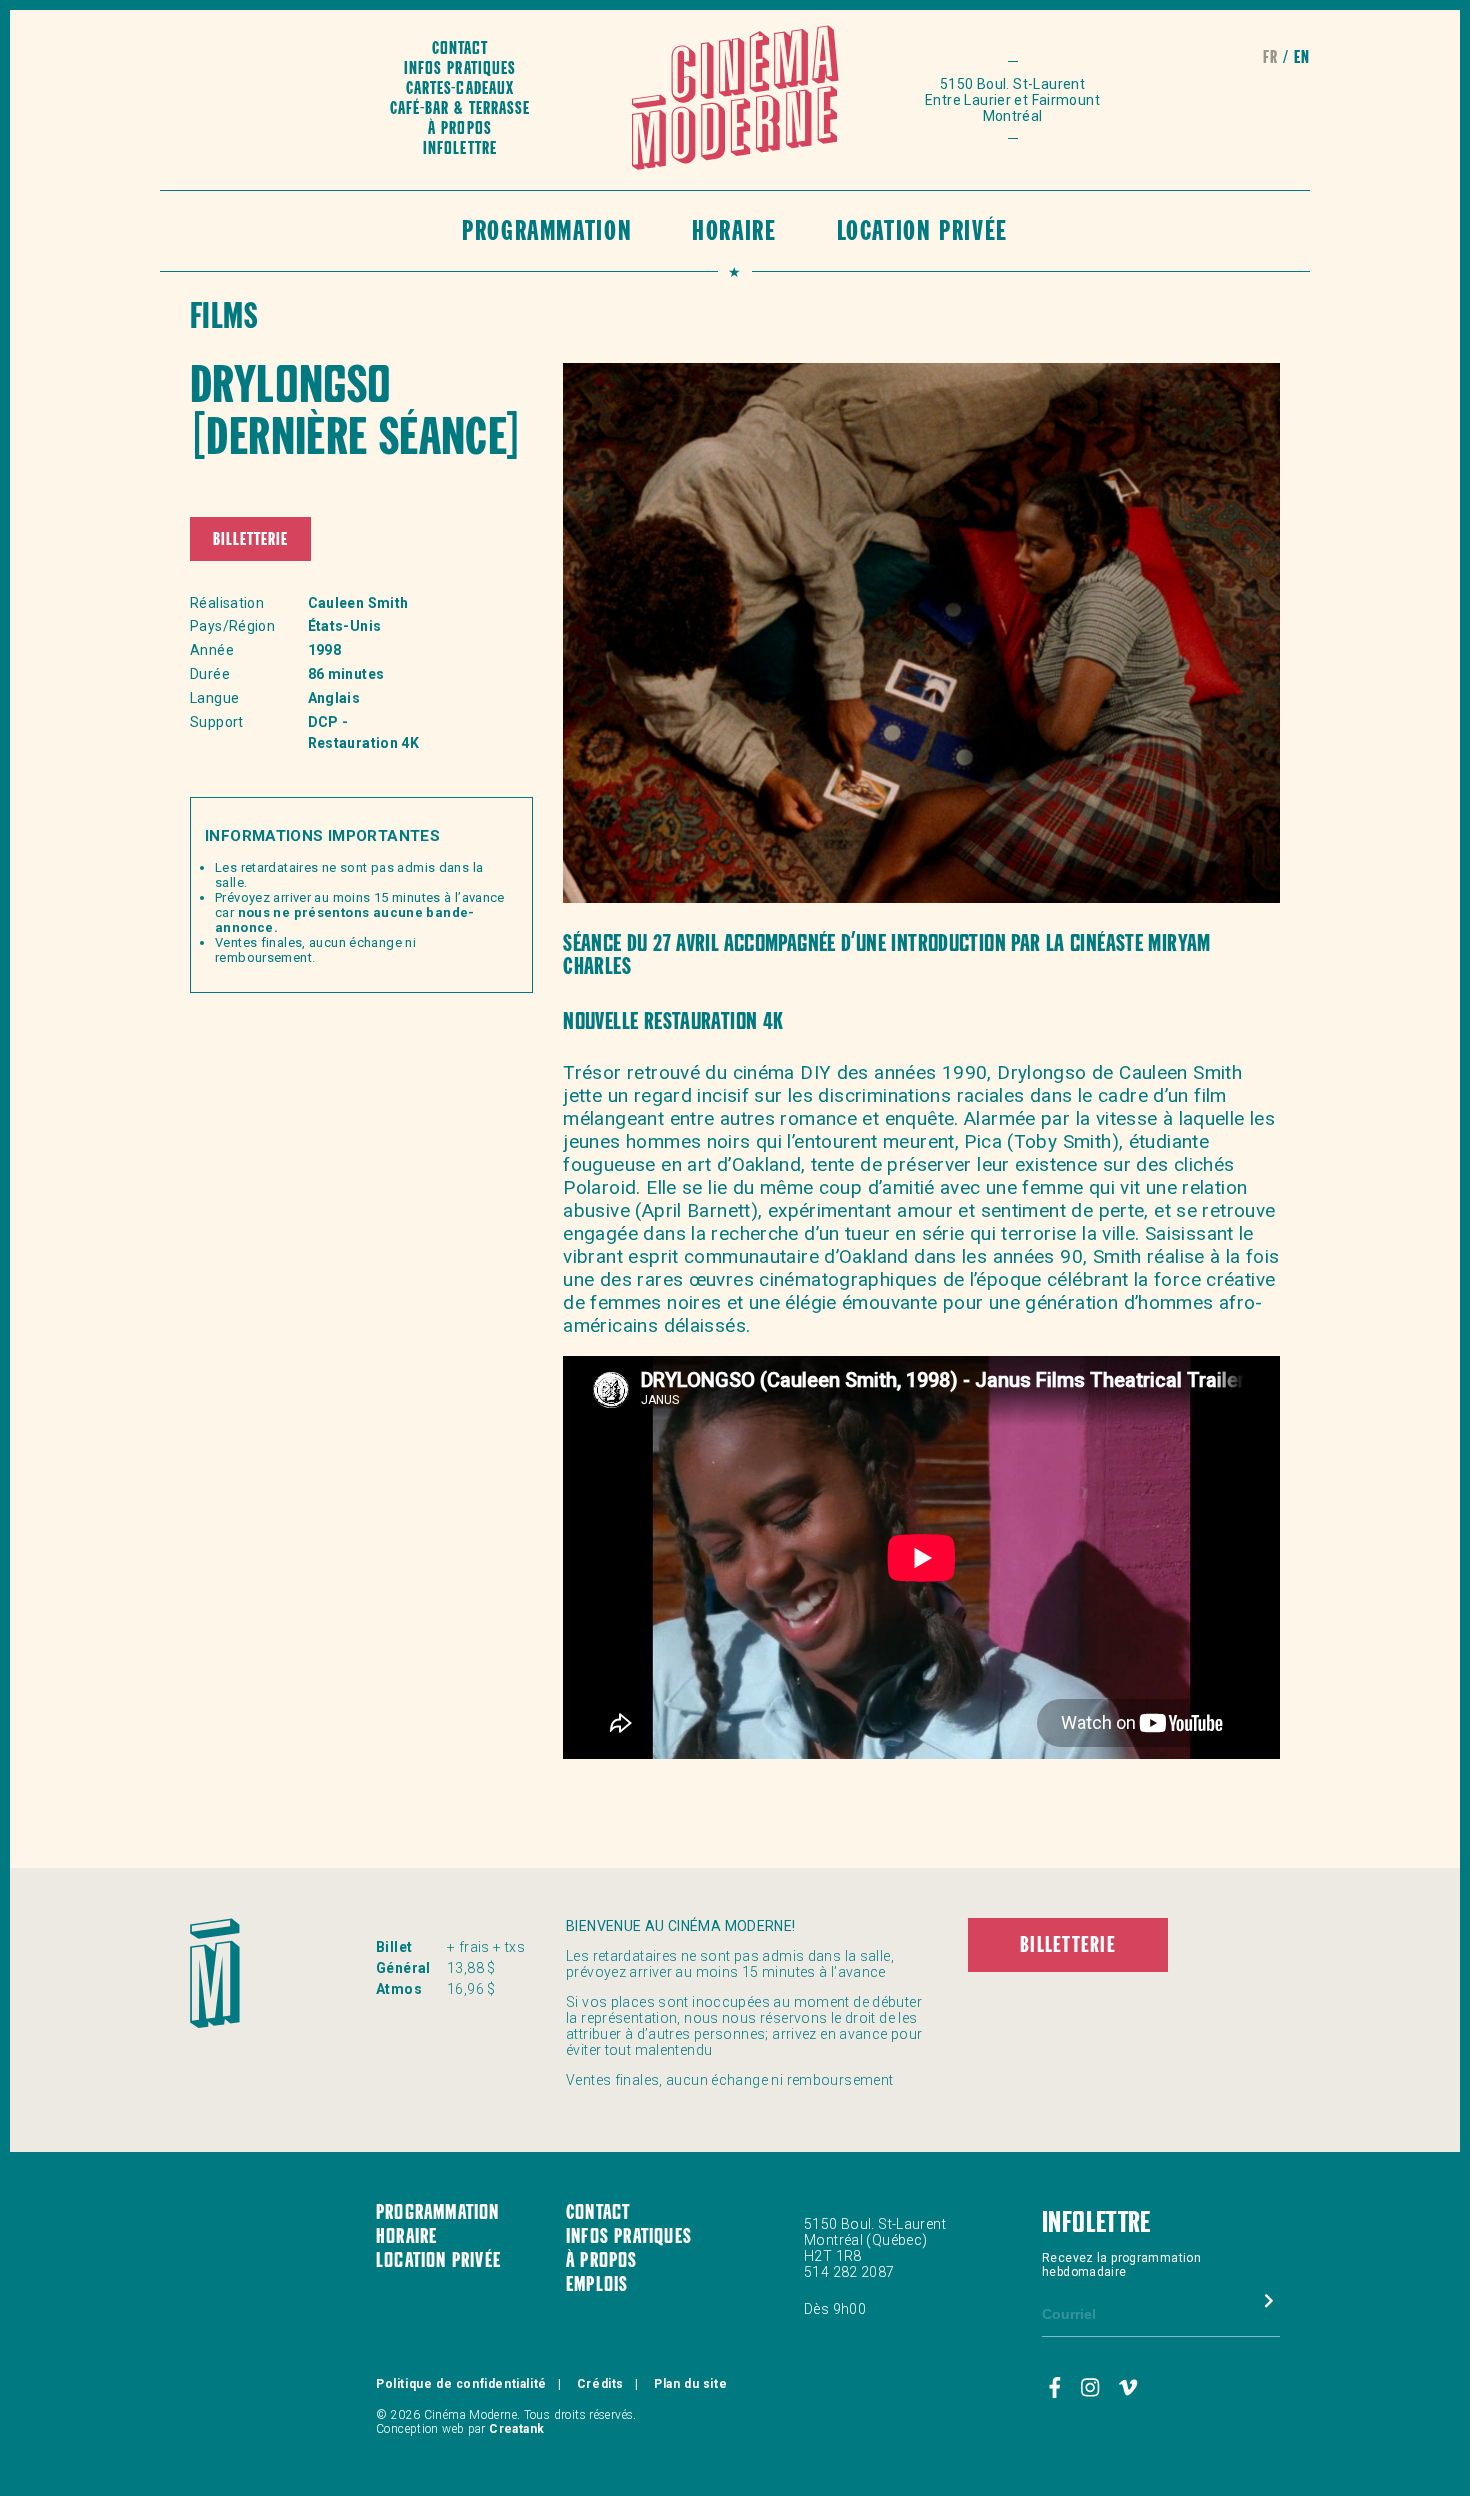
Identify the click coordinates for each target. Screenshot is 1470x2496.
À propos (459, 129)
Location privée (922, 233)
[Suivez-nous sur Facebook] (1058, 2389)
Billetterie (250, 540)
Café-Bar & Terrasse (459, 109)
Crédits (600, 2384)
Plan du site (690, 2384)
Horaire (734, 233)
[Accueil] (735, 100)
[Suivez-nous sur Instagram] (1093, 2389)
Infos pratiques (459, 69)
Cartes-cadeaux (459, 89)
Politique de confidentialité (461, 2384)
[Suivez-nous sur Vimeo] (1128, 2389)
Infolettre (459, 149)
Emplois (597, 2286)
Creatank (516, 2429)
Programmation (547, 233)
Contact (460, 49)
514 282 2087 (849, 2272)
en (1302, 58)
